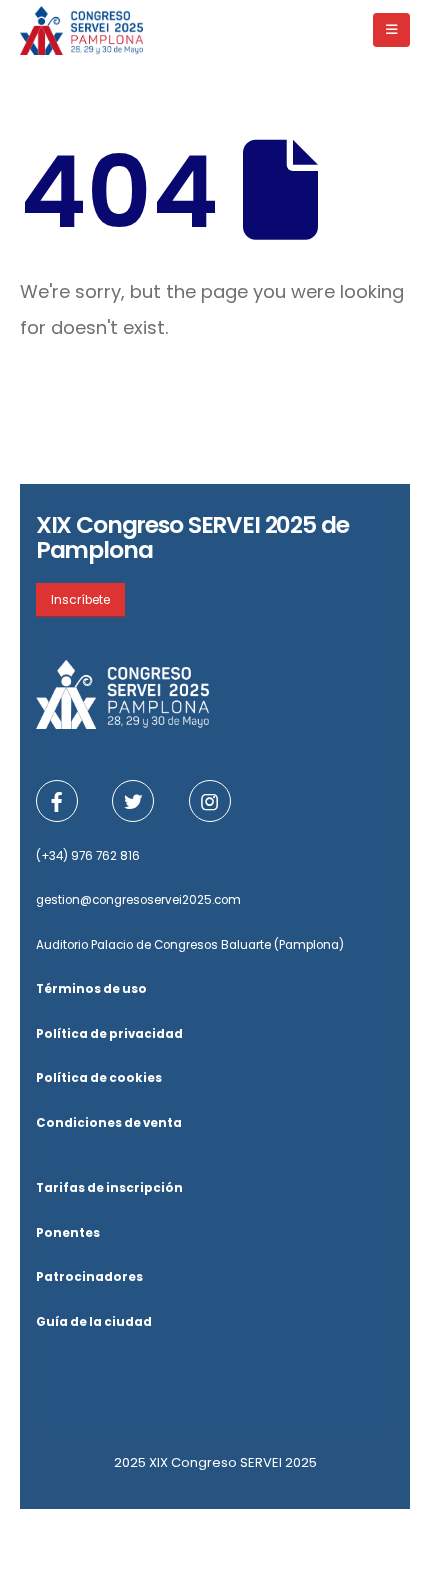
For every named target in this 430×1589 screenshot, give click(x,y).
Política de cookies (99, 1078)
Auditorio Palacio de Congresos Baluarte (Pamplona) (190, 945)
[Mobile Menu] (391, 30)
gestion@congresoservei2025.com (138, 900)
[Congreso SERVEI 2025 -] (81, 30)
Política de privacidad (109, 1034)
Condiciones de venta (109, 1123)
